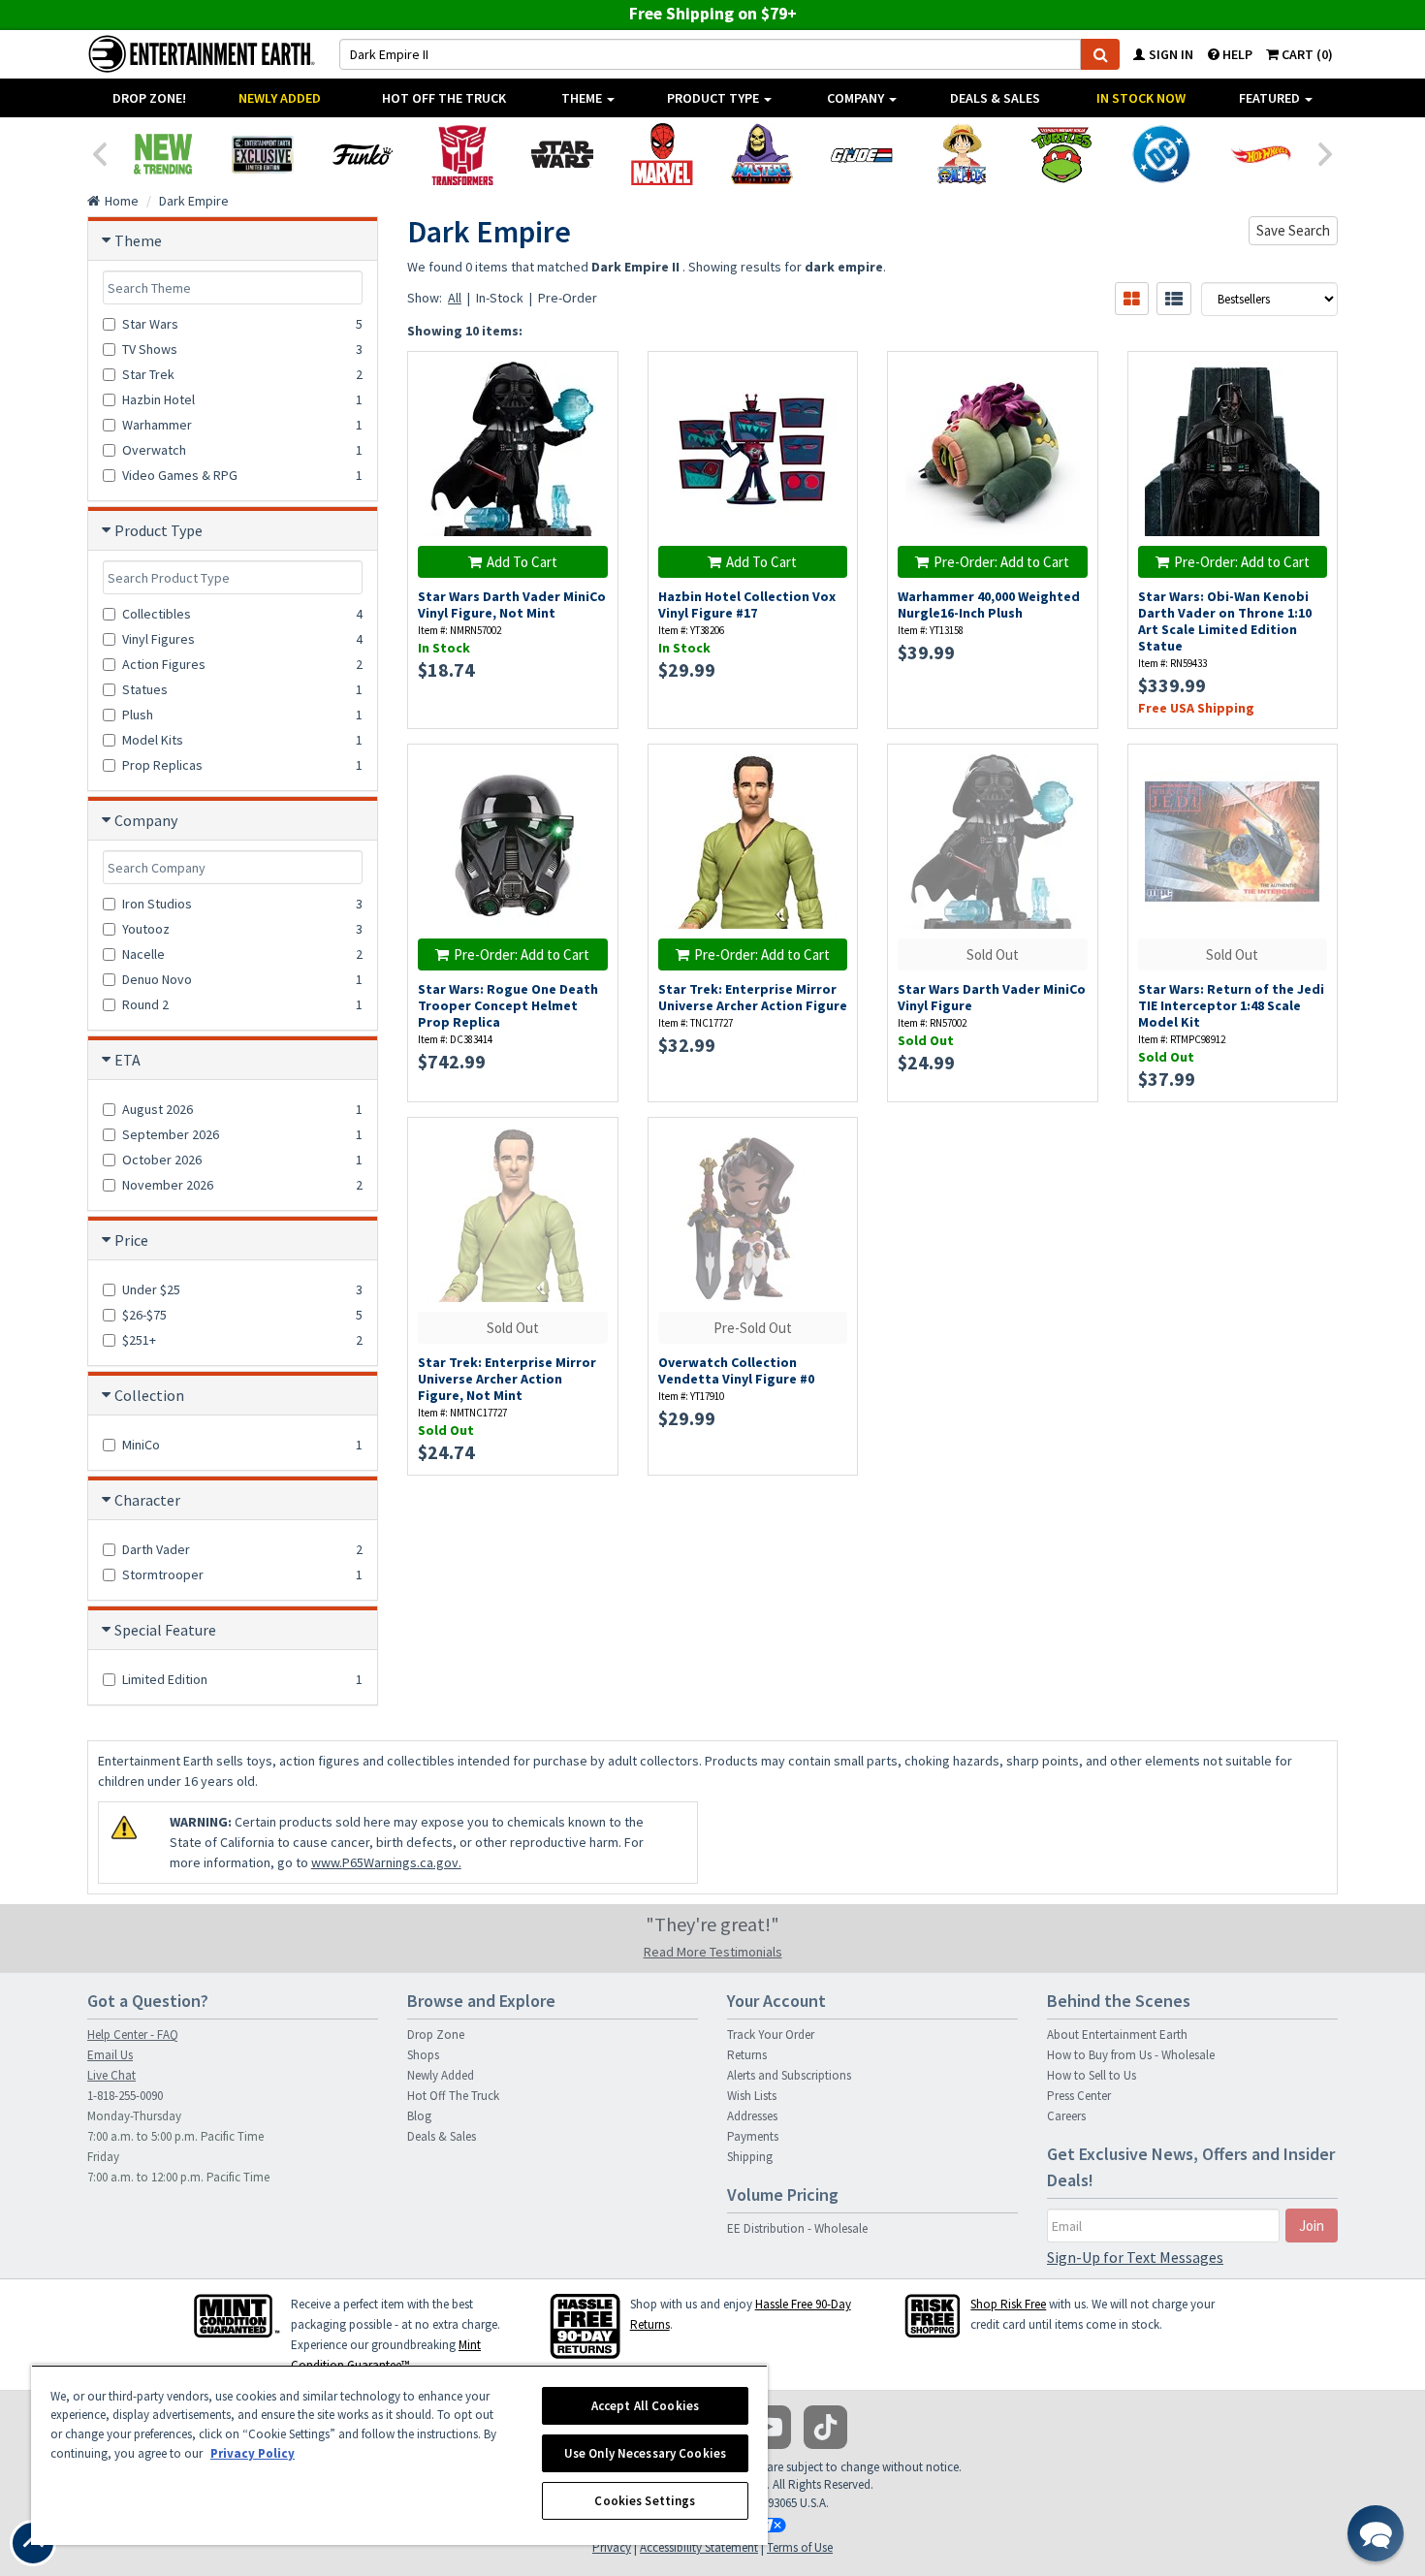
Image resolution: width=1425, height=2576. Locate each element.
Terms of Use (800, 2547)
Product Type (714, 98)
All (455, 298)
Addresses (752, 2116)
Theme (583, 98)
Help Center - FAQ (133, 2035)
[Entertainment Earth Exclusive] (262, 154)
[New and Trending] (162, 154)
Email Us (110, 2055)
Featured (1271, 98)
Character (147, 1500)
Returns (747, 2055)
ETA (127, 1060)
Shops (423, 2055)
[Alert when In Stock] (1073, 411)
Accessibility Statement (699, 2547)
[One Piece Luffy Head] (961, 154)
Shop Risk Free (1008, 2304)
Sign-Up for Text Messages (1135, 2257)
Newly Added (280, 98)
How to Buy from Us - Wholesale (1131, 2055)
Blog (419, 2116)
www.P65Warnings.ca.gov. (386, 1862)
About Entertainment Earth (1117, 2035)
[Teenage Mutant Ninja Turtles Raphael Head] (1061, 154)
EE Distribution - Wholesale (797, 2228)
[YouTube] (769, 2427)
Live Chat (111, 2075)
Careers (1066, 2116)
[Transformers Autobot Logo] (462, 154)
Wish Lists (752, 2096)
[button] (1376, 2533)
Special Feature (165, 1630)
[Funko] (362, 154)
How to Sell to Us (1092, 2075)
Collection (149, 1395)
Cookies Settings (645, 2501)
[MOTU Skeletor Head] (761, 154)
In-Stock (500, 298)
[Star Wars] (562, 154)
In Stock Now (1141, 98)
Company (857, 98)
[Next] (1326, 152)
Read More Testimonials (713, 1952)
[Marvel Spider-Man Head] (662, 154)
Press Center (1079, 2096)
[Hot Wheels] (1261, 154)
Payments (753, 2136)
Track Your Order (771, 2035)
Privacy (612, 2547)
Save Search (1293, 230)
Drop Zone (436, 2035)
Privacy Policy (253, 2453)
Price (131, 1240)
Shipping (750, 2157)
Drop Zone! (149, 98)
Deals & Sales (995, 98)
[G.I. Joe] (861, 154)
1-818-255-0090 (125, 2096)
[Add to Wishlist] (593, 377)
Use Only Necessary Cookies (645, 2453)
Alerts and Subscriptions (789, 2075)
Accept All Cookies (645, 2406)
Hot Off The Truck (444, 98)
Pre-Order (568, 298)
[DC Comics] (1161, 154)
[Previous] (99, 152)
